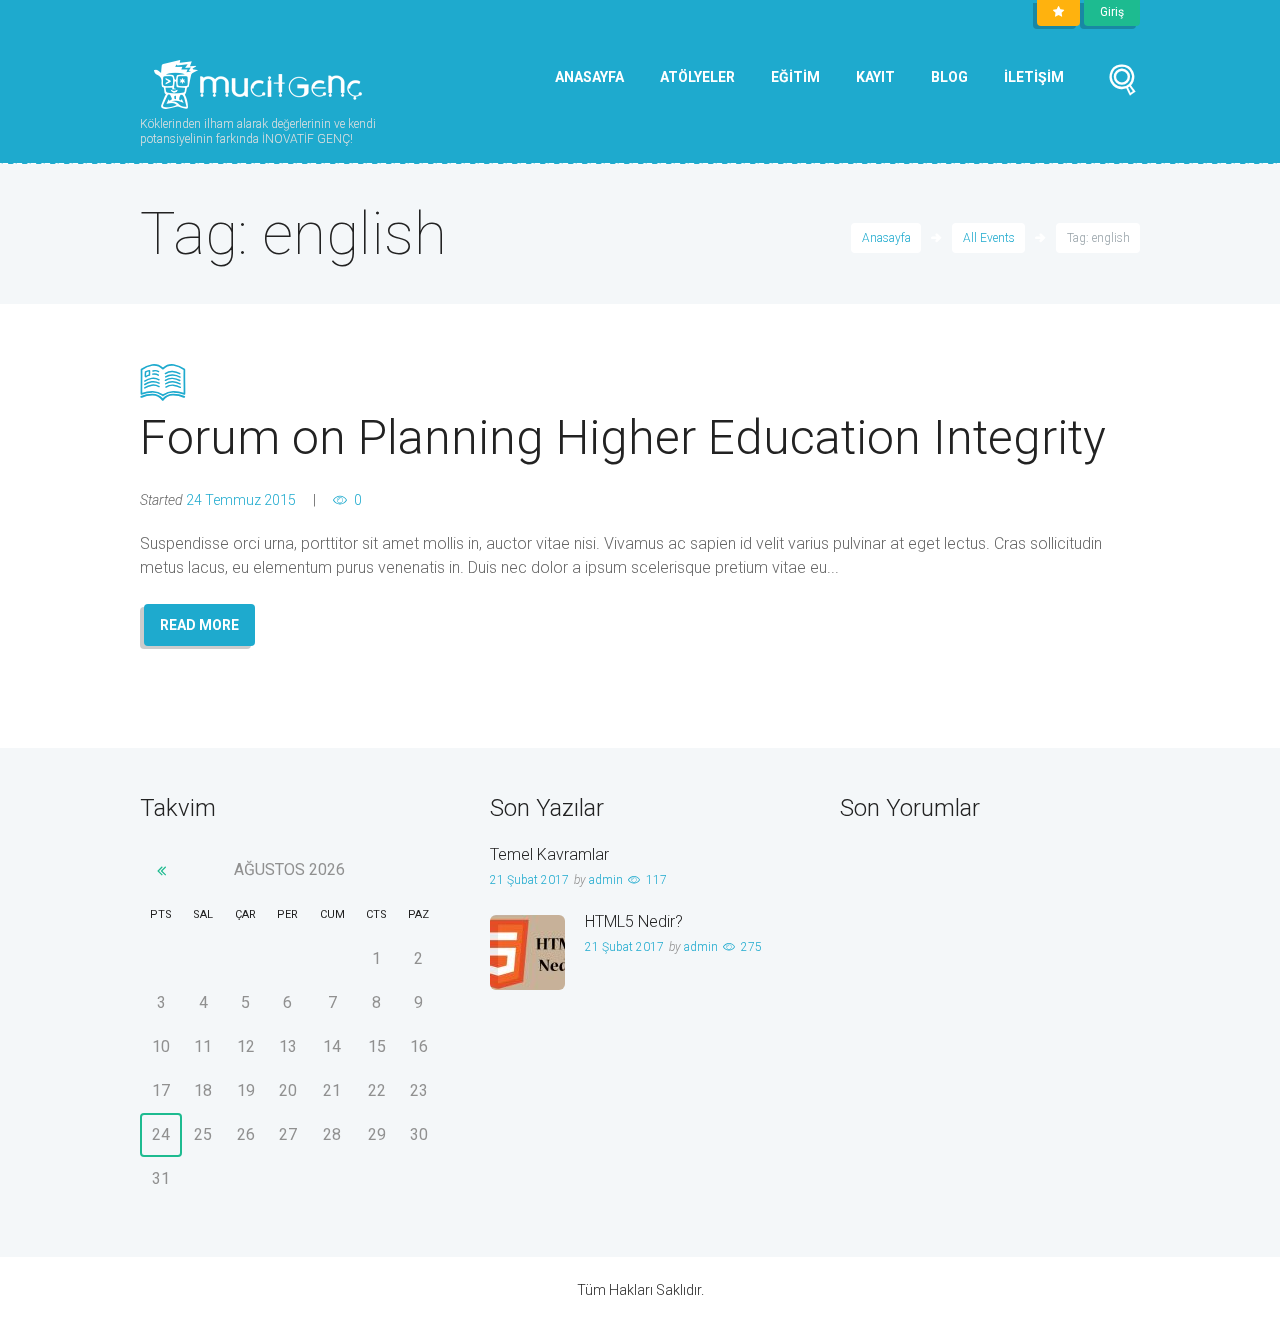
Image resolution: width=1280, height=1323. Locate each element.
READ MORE (199, 625)
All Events (989, 238)
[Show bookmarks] (1058, 13)
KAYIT (875, 77)
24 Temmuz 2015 (241, 500)
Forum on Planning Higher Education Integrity (623, 437)
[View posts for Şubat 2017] (161, 870)
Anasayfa (886, 238)
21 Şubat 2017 (529, 880)
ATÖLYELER (697, 77)
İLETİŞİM (1034, 77)
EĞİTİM (795, 77)
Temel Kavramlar (549, 854)
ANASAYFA (589, 77)
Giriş (1112, 12)
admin (606, 880)
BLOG (949, 77)
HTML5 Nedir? (634, 921)
